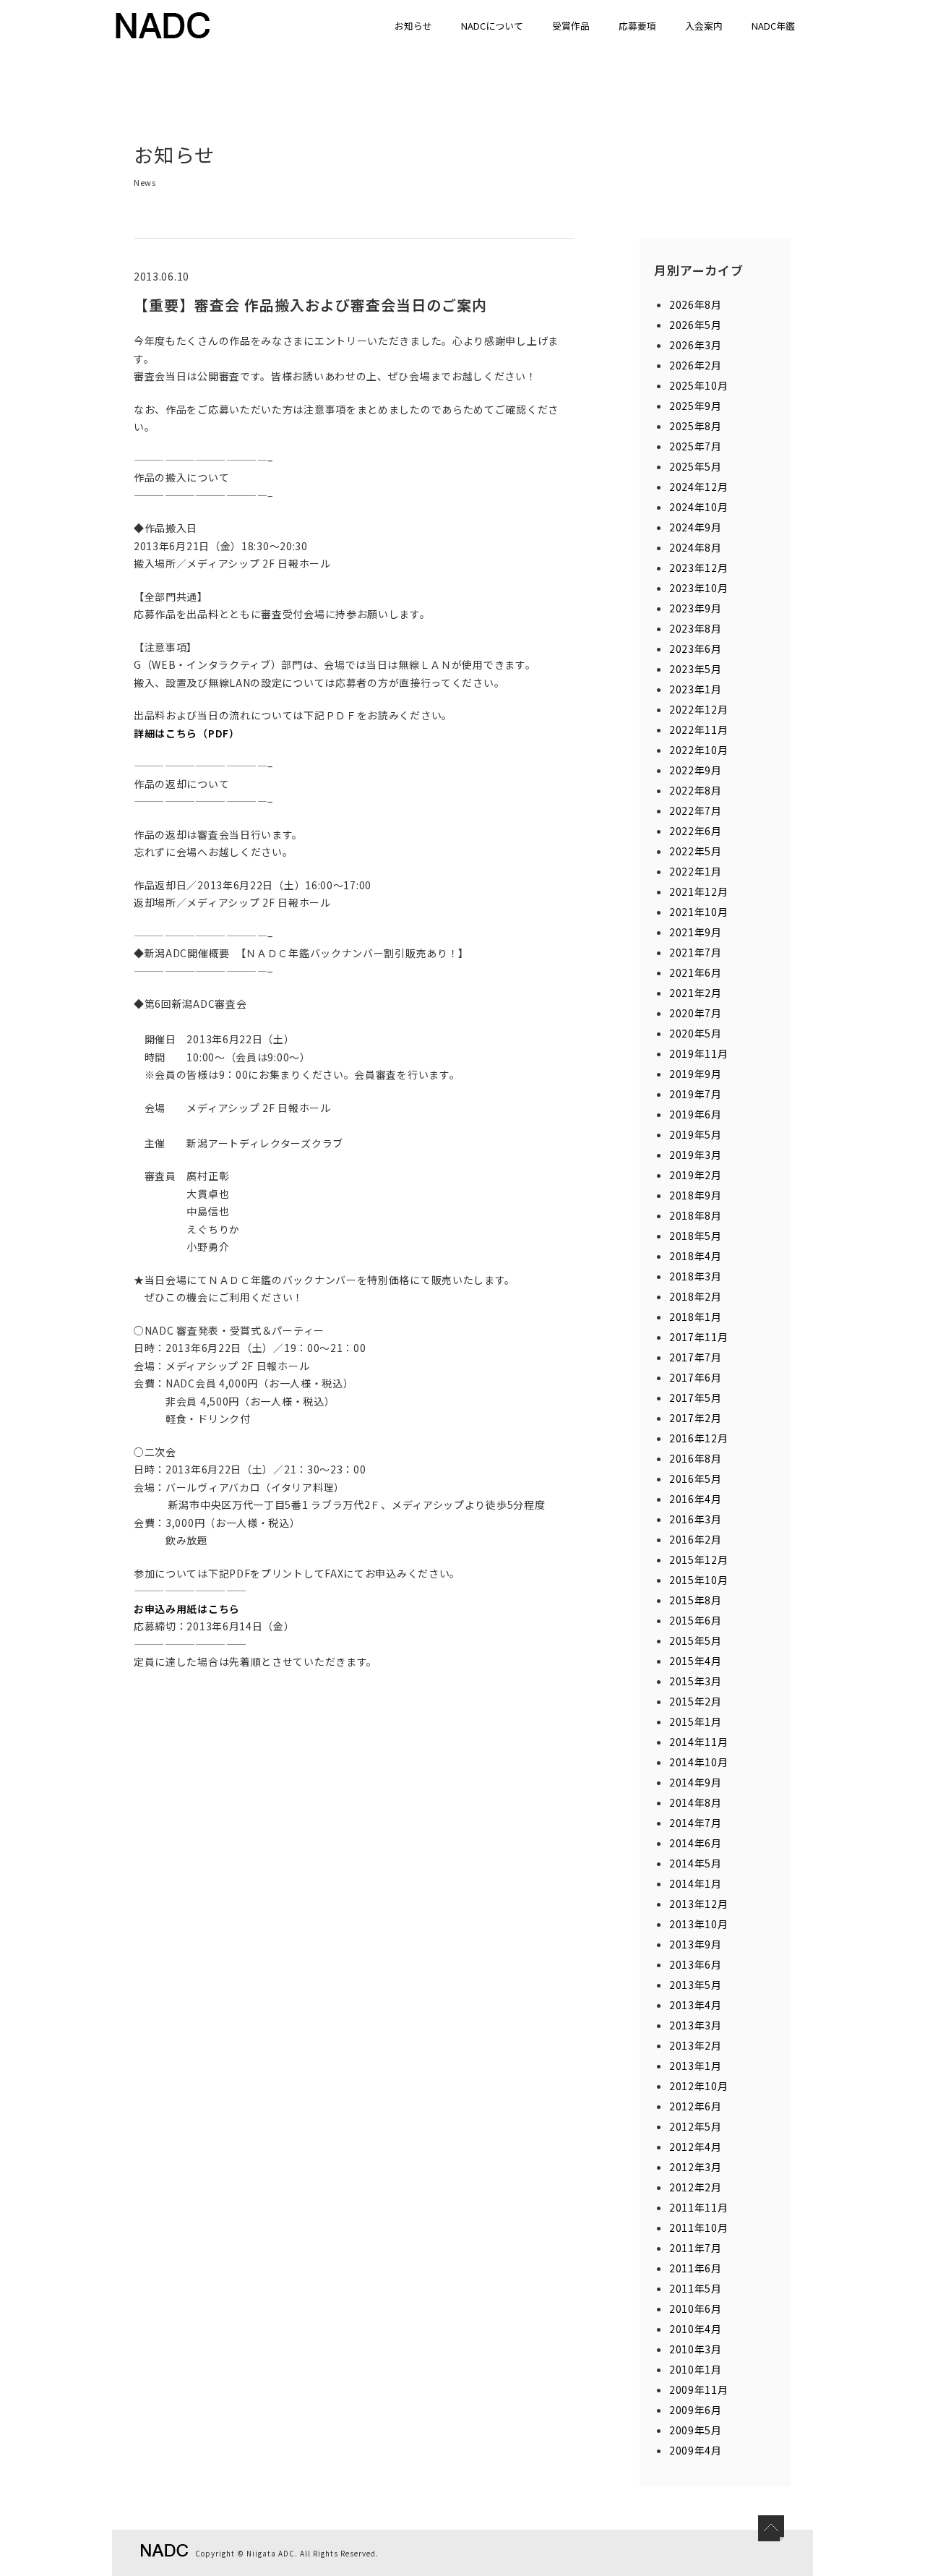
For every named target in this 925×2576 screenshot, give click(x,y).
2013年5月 (696, 1985)
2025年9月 (696, 406)
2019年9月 (696, 1074)
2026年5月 (696, 325)
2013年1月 (696, 2066)
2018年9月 (696, 1195)
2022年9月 (696, 770)
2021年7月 (696, 952)
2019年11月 (699, 1053)
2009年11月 (699, 2389)
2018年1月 (696, 1317)
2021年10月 (699, 912)
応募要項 (637, 26)
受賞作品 (571, 26)
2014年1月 (696, 1883)
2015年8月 (696, 1600)
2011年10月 (699, 2228)
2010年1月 (696, 2369)
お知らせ (413, 26)
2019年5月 (696, 1134)
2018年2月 (696, 1296)
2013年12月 (699, 1904)
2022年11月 (699, 729)
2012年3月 (696, 2167)
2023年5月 (696, 669)
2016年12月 (699, 1438)
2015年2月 (696, 1701)
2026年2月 (696, 365)
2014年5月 (696, 1863)
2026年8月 (696, 304)
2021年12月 (699, 891)
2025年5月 (696, 466)
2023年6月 (696, 649)
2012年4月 (696, 2147)
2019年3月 (696, 1155)
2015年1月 (696, 1721)
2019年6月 (696, 1114)
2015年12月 (699, 1559)
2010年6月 (696, 2308)
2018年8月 (696, 1215)
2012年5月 (696, 2126)
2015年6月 (696, 1620)
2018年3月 (696, 1276)
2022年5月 (696, 851)
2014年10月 (699, 1762)
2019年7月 (696, 1094)
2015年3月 (696, 1681)
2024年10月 (699, 507)
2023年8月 (696, 628)
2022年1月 (696, 871)
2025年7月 (696, 446)
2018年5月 (696, 1236)
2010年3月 (696, 2349)
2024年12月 (699, 487)
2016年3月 (696, 1519)
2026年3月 (696, 345)
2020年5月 (696, 1033)
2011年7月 (696, 2248)
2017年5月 (696, 1398)
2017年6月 (696, 1377)
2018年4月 (696, 1256)
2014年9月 (696, 1782)
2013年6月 (696, 1964)
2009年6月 (696, 2410)
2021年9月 (696, 932)
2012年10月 (699, 2086)
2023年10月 (699, 588)
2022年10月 (699, 750)
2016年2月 (696, 1539)
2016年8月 (696, 1458)
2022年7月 (696, 810)
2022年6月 (696, 831)
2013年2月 (696, 2045)
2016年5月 (696, 1479)
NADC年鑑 (773, 26)
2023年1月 (696, 689)
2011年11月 (699, 2207)
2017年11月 (699, 1337)
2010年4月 (696, 2329)
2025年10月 (699, 385)
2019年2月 (696, 1175)
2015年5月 (696, 1640)
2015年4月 (696, 1661)
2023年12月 (699, 568)
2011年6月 (696, 2268)
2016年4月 (696, 1499)
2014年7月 (696, 1823)
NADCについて (492, 26)
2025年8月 (696, 426)
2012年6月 (696, 2106)
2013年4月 (696, 2005)
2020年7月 (696, 1013)
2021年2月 (696, 993)
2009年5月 (696, 2430)
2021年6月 (696, 972)
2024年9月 (696, 527)
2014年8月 (696, 1802)
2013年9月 (696, 1944)
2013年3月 (696, 2025)
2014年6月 (696, 1843)
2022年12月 (699, 709)
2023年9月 (696, 608)
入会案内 (704, 26)
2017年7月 (696, 1357)
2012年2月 (696, 2187)
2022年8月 (696, 790)
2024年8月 (696, 547)
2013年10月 (699, 1924)
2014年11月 (699, 1742)
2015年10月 (699, 1580)
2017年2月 (696, 1418)
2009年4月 (696, 2450)
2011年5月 (696, 2288)
